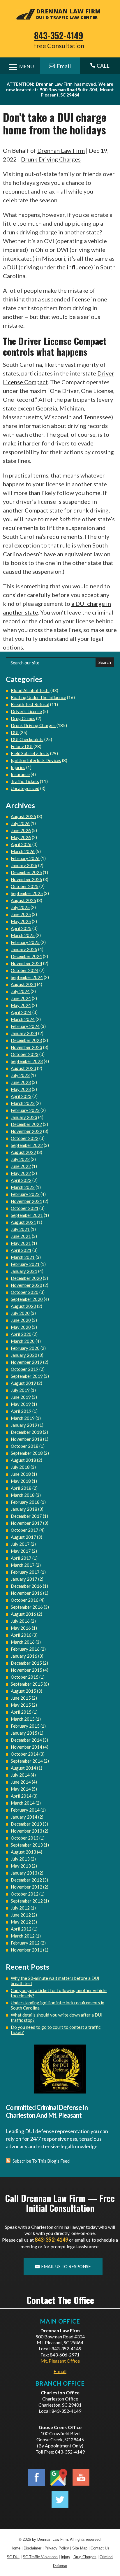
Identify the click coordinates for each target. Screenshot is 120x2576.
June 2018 (21, 1474)
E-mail (60, 2371)
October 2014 (25, 1754)
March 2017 (23, 1565)
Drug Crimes (23, 718)
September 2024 (27, 977)
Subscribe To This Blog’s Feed (41, 2161)
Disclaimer (32, 2548)
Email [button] (64, 66)
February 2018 (25, 1502)
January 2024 (24, 1033)
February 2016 (25, 1649)
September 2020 (27, 1299)
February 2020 (25, 1348)
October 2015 (25, 1677)
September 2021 (27, 1215)
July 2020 (20, 1313)
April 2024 (21, 1012)
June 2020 (21, 1320)
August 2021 (23, 1222)
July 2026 (20, 823)
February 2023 (25, 1110)
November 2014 (27, 1747)
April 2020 (21, 1334)
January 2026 (24, 865)
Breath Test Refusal (30, 704)
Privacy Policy (57, 2548)
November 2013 (27, 1831)
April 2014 (21, 1796)
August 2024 (23, 984)
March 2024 (23, 1019)
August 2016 (23, 1614)
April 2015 (21, 1712)
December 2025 (26, 872)
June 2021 (21, 1236)
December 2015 (26, 1663)
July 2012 (20, 1908)
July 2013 (20, 1859)
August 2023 (23, 1068)
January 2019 (24, 1425)
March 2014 (23, 1803)
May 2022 (21, 1173)
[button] (114, 2534)
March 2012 (23, 1936)
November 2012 (27, 1887)
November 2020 (27, 1285)
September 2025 (27, 893)
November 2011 (27, 1950)
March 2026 (23, 851)
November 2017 (27, 1523)
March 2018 (23, 1495)
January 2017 (24, 1579)
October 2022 (25, 1138)
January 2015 (24, 1733)
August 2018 (23, 1460)
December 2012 (26, 1880)
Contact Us (100, 2548)
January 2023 (24, 1117)
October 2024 (25, 970)
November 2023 (27, 1047)
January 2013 (24, 1873)
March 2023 (23, 1103)
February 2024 (25, 1026)
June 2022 (21, 1166)
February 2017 (25, 1572)
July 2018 (20, 1467)
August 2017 (23, 1537)
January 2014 (24, 1817)
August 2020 (23, 1306)
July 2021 (20, 1229)
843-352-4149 (59, 35)
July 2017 (20, 1544)
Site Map (80, 2548)
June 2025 (21, 914)
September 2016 (27, 1607)
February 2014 (25, 1810)
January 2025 (24, 949)
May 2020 (21, 1327)
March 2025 (23, 935)
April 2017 (21, 1558)
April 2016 (21, 1635)
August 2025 (23, 900)
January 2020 (24, 1355)
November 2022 (27, 1131)
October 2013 (25, 1838)
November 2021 (27, 1201)
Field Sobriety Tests (30, 753)
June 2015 (21, 1698)
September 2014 (27, 1761)
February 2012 (25, 1943)
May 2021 (21, 1243)
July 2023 (20, 1075)
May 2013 (21, 1866)
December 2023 (26, 1040)
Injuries (18, 767)
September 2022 (27, 1145)
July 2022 (20, 1159)
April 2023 (21, 1096)
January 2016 (24, 1656)
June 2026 (21, 830)
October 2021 (25, 1208)
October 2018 (25, 1446)
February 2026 (25, 858)
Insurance (20, 774)
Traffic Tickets (25, 781)
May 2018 (21, 1481)
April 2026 (21, 844)
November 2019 (27, 1362)
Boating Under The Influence (38, 697)
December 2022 (26, 1124)
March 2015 (23, 1719)
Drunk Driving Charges (51, 159)
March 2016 (23, 1642)
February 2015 (25, 1726)
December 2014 (26, 1740)
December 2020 (26, 1278)
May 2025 (21, 921)
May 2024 (21, 1005)
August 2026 (23, 816)
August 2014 (23, 1768)
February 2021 (25, 1264)
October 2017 (25, 1530)
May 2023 (21, 1089)
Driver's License (26, 711)
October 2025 (25, 886)
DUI (15, 732)
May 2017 (21, 1551)
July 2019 (20, 1390)
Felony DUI (22, 746)
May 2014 (21, 1789)
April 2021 (21, 1250)
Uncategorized (25, 788)
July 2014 (20, 1775)
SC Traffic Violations (40, 2557)
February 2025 (25, 942)
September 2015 (27, 1684)
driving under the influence (56, 267)
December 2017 (26, 1516)
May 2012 (21, 1922)
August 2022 (23, 1152)
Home (15, 2548)
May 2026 (21, 837)
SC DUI (13, 2557)
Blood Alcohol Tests (30, 690)
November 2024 (27, 963)
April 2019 (21, 1411)
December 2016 (26, 1586)
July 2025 (20, 907)
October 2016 (25, 1600)
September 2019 (27, 1376)
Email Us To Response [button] (66, 2266)
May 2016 (21, 1628)
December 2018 (26, 1432)
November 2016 (27, 1593)
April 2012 (21, 1929)
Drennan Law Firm (61, 150)
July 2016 (20, 1621)
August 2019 (23, 1383)
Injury (66, 2557)
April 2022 (21, 1180)
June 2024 (21, 998)
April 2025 (21, 928)
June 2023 (21, 1082)
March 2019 (23, 1418)
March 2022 (23, 1187)
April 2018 (21, 1488)
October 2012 (25, 1894)
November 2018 (27, 1439)
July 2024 (20, 991)
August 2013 (23, 1852)
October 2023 (25, 1054)
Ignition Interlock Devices (36, 760)
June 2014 (21, 1782)
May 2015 (21, 1705)
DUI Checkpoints (27, 739)
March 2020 (23, 1341)
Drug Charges (85, 2557)
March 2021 (23, 1257)
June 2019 (21, 1397)
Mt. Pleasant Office (60, 2361)
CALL (100, 66)
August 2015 (23, 1691)
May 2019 (21, 1404)
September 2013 (27, 1845)
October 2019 (25, 1369)
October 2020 (25, 1292)
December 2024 (26, 956)
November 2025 (27, 879)
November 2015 (27, 1670)
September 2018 (27, 1453)
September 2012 (27, 1901)
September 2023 (27, 1061)
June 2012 (21, 1915)
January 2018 (24, 1509)
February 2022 (25, 1194)
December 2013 (26, 1824)
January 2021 (24, 1271)
